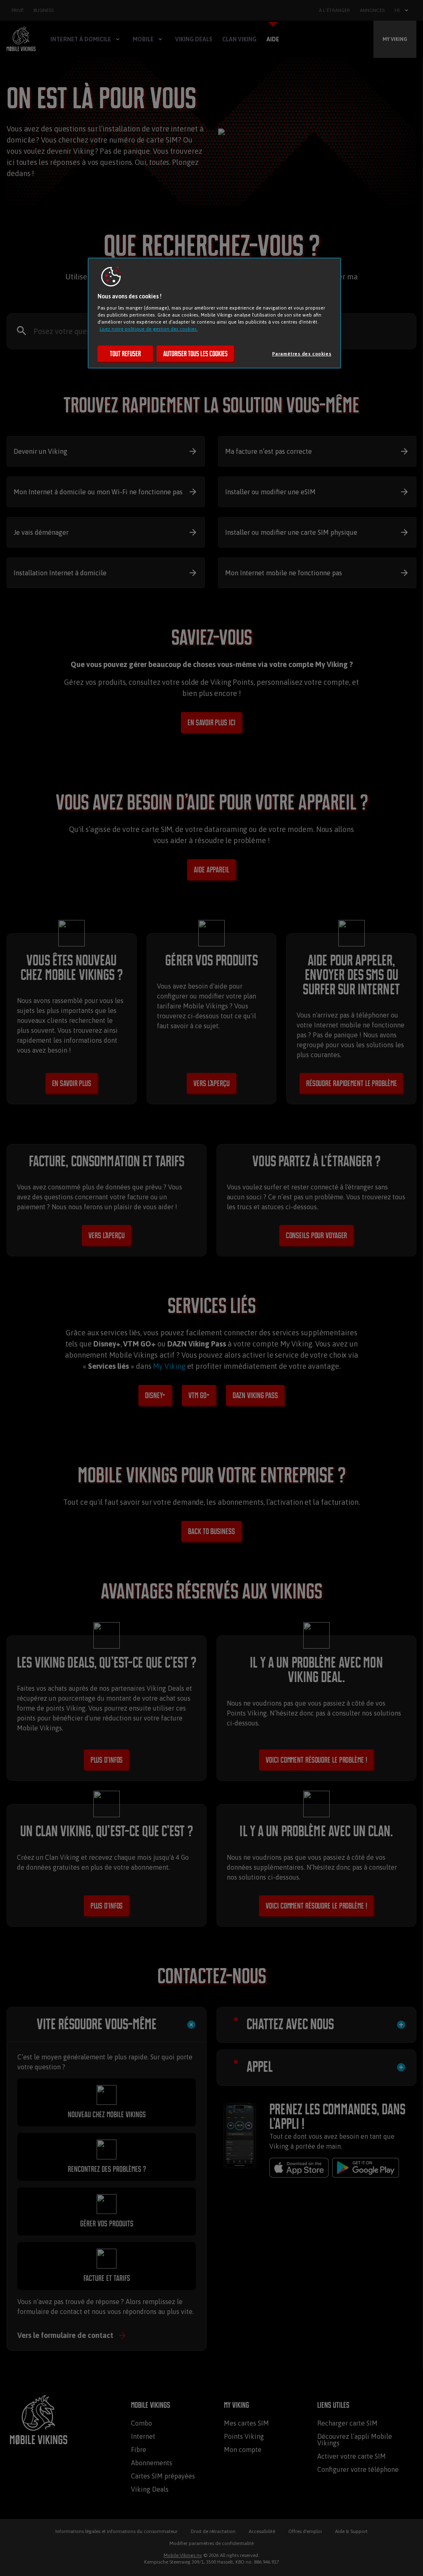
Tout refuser (125, 354)
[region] (214, 313)
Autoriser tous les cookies (195, 354)
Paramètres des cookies (302, 354)
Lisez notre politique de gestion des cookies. (149, 329)
